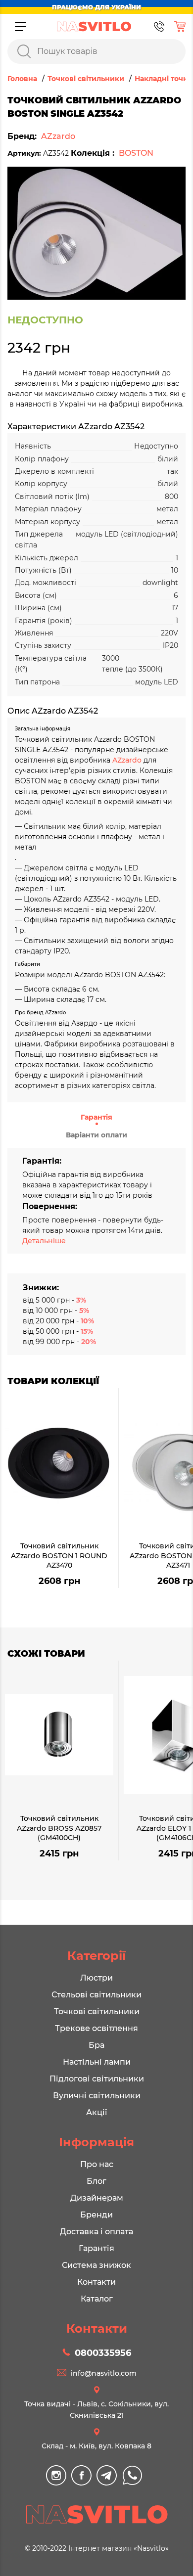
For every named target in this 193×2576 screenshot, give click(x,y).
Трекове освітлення (96, 2028)
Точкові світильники (97, 2011)
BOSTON (136, 153)
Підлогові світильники (97, 2079)
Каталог (97, 2299)
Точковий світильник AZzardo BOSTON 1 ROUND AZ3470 (59, 1556)
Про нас (97, 2164)
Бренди (96, 2215)
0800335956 (103, 2353)
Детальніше (44, 1241)
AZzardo (58, 136)
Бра (96, 2045)
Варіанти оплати (96, 1135)
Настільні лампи (97, 2062)
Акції (96, 2112)
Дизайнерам (97, 2198)
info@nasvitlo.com (104, 2373)
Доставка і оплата (96, 2232)
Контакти (96, 2282)
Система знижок (96, 2265)
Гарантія (96, 1117)
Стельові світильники (96, 1995)
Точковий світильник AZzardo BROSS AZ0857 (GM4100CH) (59, 1828)
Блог (96, 2181)
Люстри (96, 1978)
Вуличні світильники (97, 2096)
